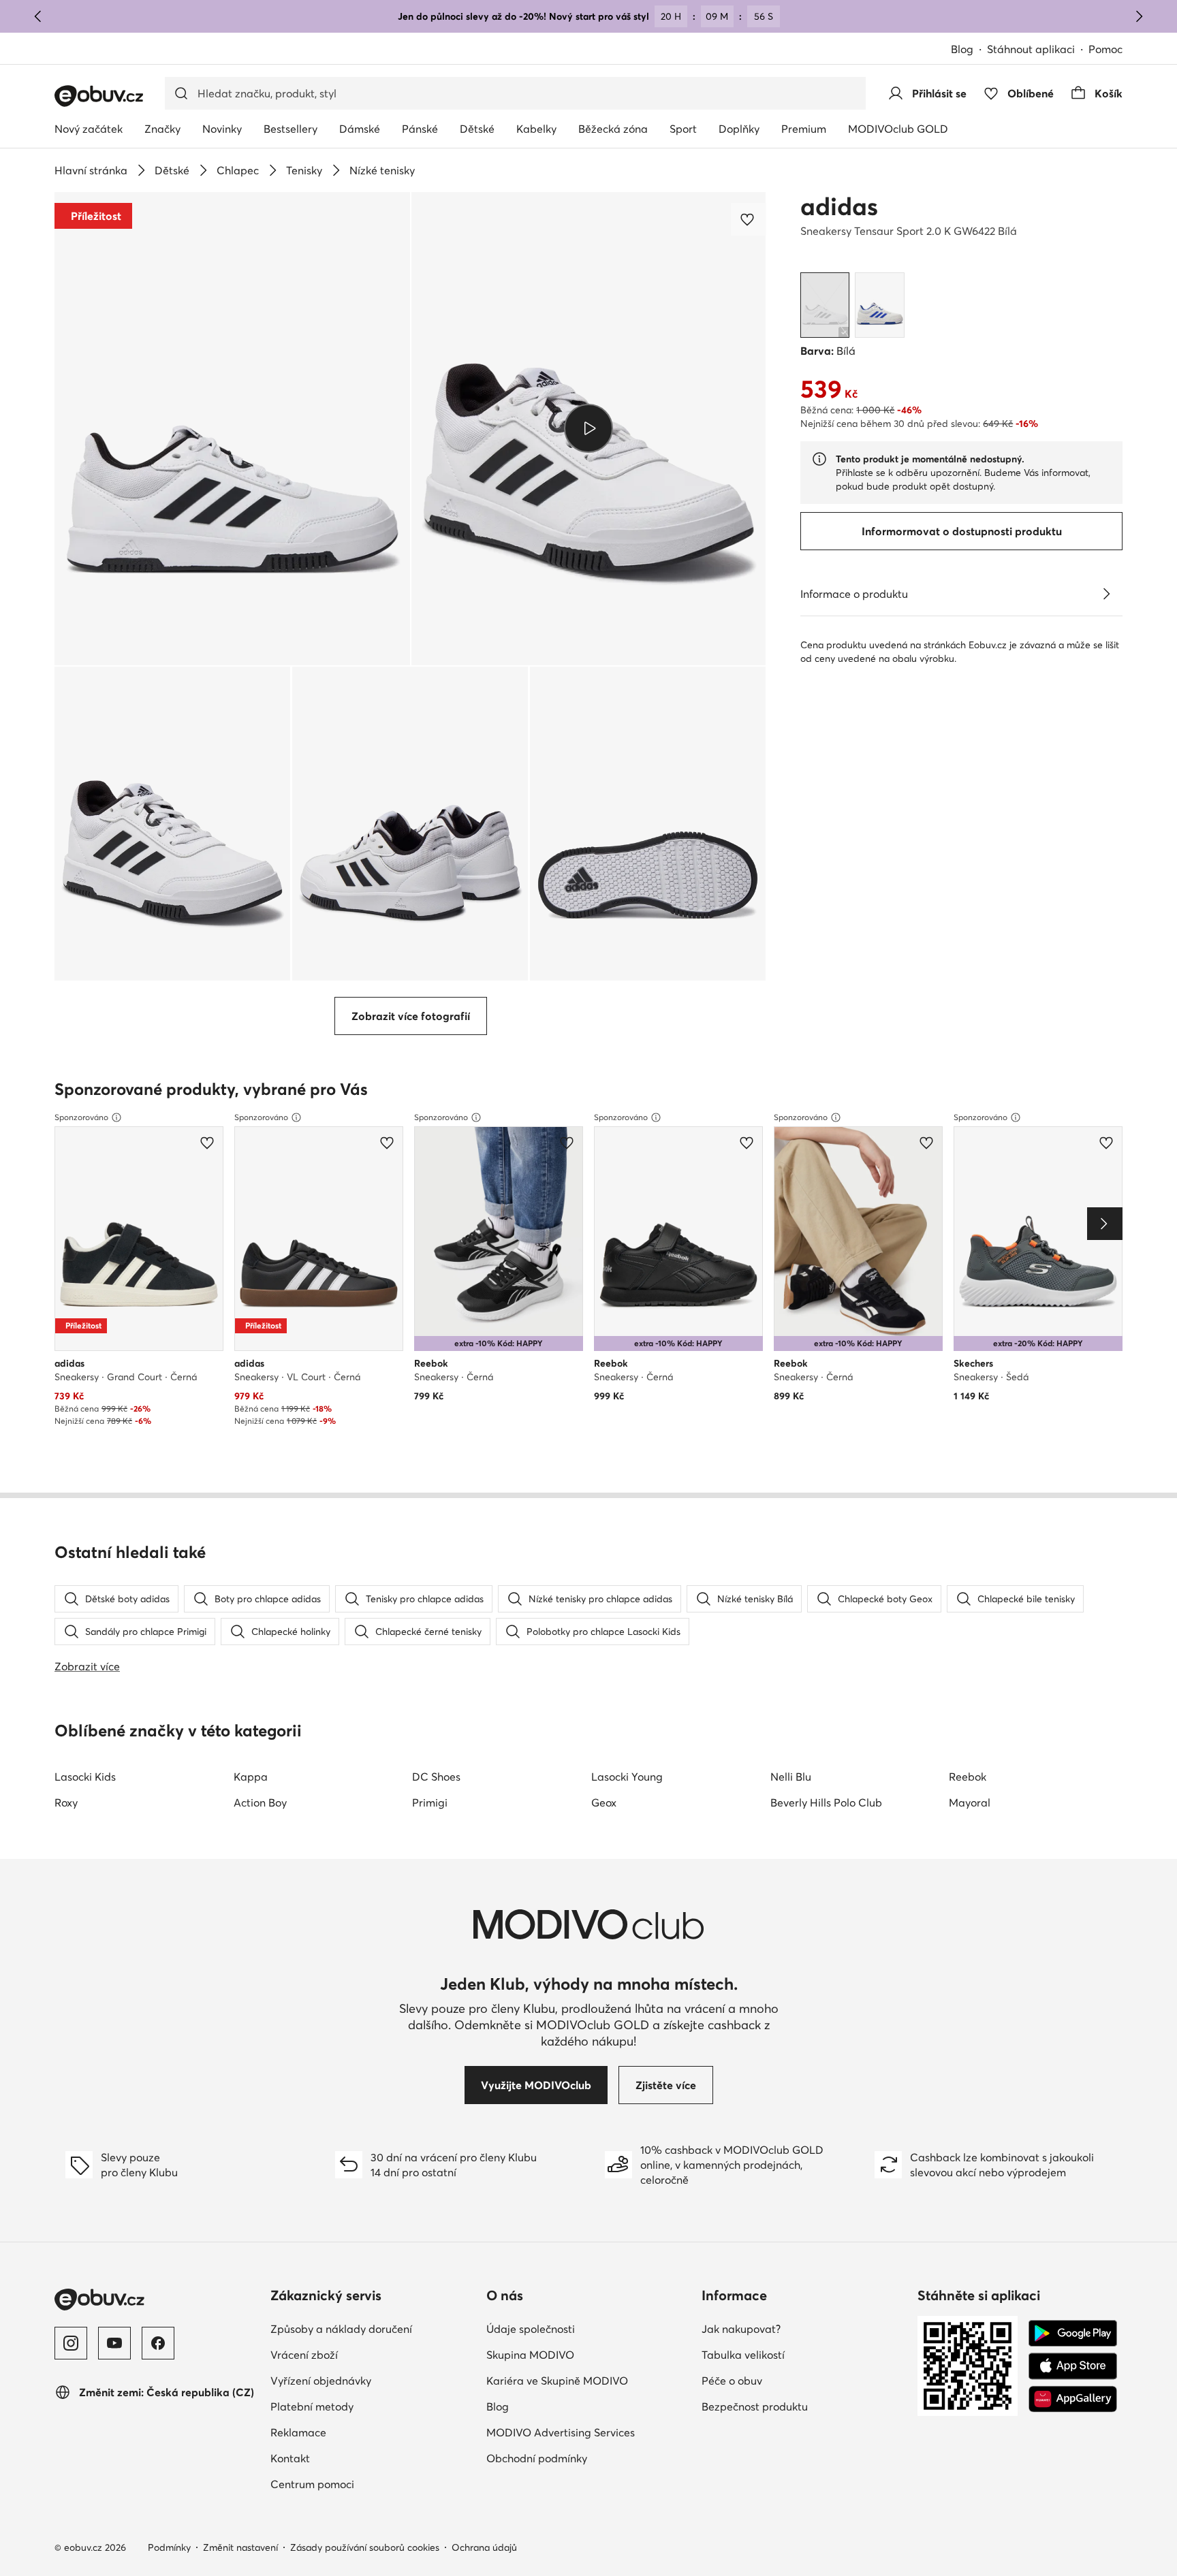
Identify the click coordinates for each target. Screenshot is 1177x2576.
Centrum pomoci (312, 2484)
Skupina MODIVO (530, 2355)
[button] (232, 429)
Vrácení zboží (304, 2355)
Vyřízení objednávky (321, 2381)
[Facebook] (158, 2343)
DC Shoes (436, 1777)
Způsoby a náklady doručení (341, 2329)
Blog (962, 49)
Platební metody (312, 2406)
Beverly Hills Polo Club (826, 1802)
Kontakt (290, 2458)
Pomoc (1105, 49)
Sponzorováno (81, 1117)
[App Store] (1073, 2366)
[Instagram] (71, 2343)
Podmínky (169, 2547)
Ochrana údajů (484, 2547)
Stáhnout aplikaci (1031, 49)
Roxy (66, 1802)
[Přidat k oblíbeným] (749, 219)
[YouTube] (114, 2343)
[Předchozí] (38, 16)
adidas (839, 206)
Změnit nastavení (240, 2547)
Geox (604, 1802)
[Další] (1139, 16)
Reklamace (298, 2432)
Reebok (968, 1777)
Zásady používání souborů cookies (365, 2547)
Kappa (251, 1777)
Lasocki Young (627, 1777)
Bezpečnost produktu (755, 2406)
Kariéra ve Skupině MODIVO (557, 2381)
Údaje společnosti (531, 2329)
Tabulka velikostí (743, 2355)
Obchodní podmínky (537, 2458)
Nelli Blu (791, 1777)
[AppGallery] (1073, 2399)
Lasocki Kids (85, 1777)
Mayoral (970, 1802)
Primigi (430, 1802)
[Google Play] (1073, 2334)
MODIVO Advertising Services (561, 2432)
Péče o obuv (732, 2381)
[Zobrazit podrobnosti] (1106, 594)
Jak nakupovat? (741, 2329)
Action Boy (260, 1802)
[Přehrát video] (589, 428)
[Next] (1105, 1224)
